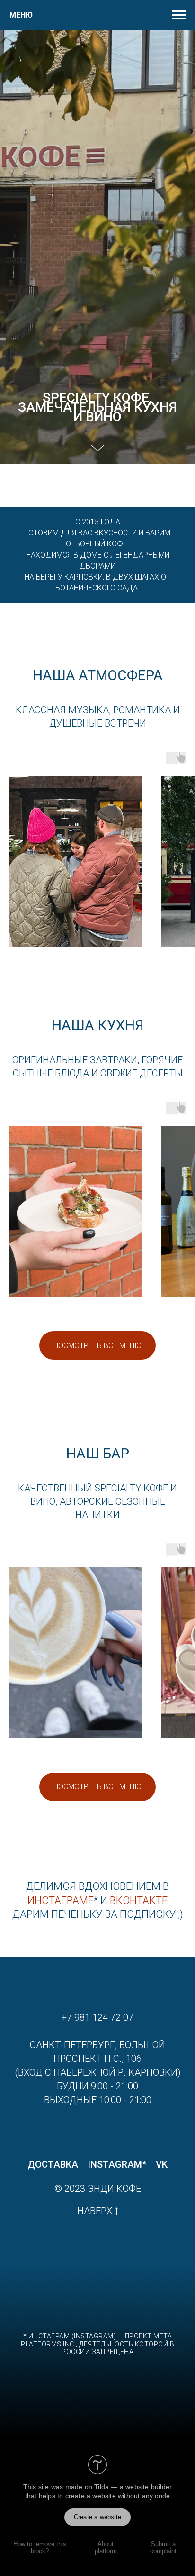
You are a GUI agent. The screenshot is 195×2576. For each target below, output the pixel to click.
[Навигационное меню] (179, 15)
